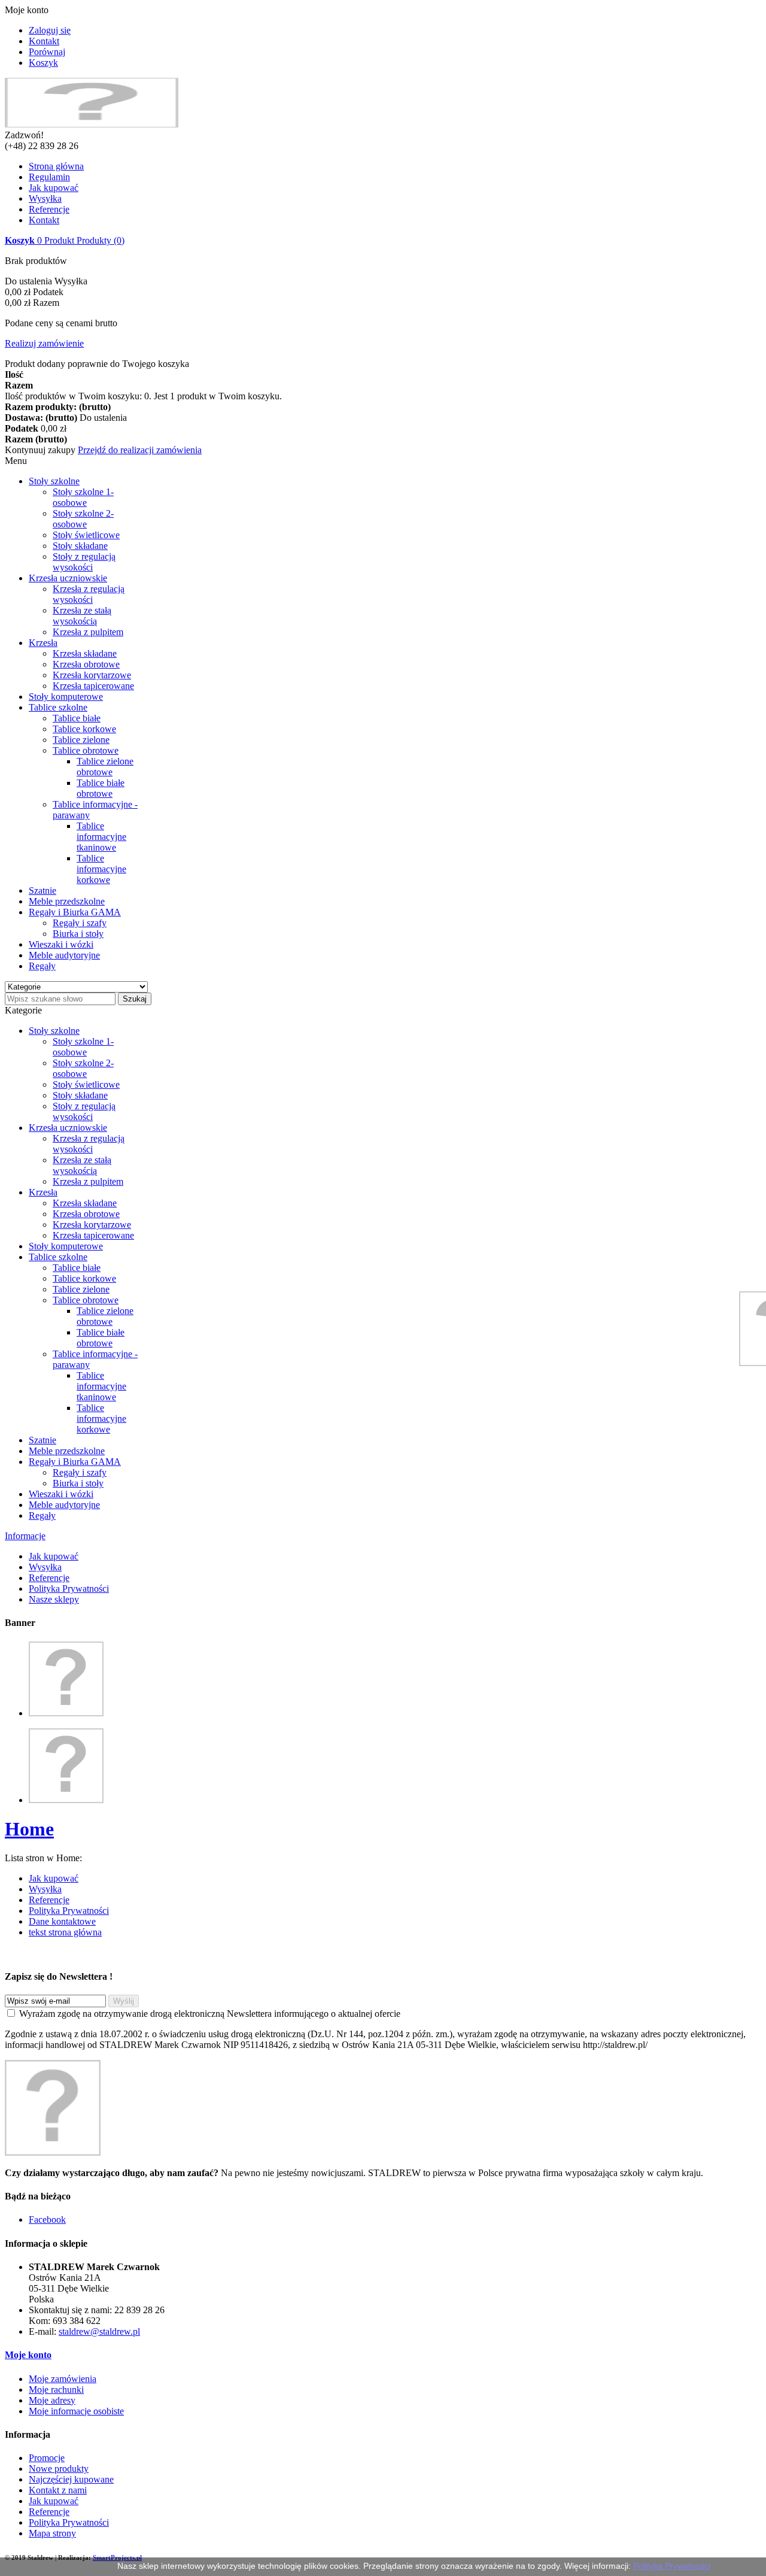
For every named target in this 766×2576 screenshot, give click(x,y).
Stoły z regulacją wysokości (84, 562)
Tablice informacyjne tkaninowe (101, 837)
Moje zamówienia (63, 2379)
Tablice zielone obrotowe (105, 767)
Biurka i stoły (78, 934)
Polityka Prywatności (69, 1589)
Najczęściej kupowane (71, 2479)
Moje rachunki (56, 2390)
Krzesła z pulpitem (88, 632)
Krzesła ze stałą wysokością (82, 616)
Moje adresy (52, 2400)
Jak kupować (54, 188)
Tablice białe (77, 718)
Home (29, 1829)
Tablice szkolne (58, 707)
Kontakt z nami (58, 2490)
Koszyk (43, 63)
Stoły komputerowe (66, 697)
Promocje (47, 2458)
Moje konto (28, 2355)
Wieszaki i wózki (61, 944)
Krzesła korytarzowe (92, 675)
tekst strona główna (65, 1932)
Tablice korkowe (84, 729)
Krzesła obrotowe (86, 664)
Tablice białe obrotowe (101, 788)
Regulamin (49, 177)
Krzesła (43, 643)
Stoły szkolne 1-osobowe (83, 497)
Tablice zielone (81, 740)
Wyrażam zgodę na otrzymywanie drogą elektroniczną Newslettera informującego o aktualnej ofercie (210, 2014)
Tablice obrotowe (86, 750)
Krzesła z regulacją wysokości (89, 594)
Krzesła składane (85, 653)
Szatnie (42, 890)
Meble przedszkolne (67, 901)
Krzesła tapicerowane (93, 686)
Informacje (25, 1536)
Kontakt (44, 41)
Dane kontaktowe (62, 1921)
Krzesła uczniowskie (68, 578)
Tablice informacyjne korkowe (101, 869)
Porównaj (47, 52)
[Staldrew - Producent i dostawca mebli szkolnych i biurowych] (92, 124)
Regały (42, 966)
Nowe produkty (59, 2469)
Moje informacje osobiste (76, 2411)
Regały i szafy (80, 923)
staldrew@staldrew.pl (99, 2331)
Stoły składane (80, 546)
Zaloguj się (50, 30)
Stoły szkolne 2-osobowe (83, 519)
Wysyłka (45, 198)
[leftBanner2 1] (66, 1800)
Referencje (49, 209)
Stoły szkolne (54, 481)
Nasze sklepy (54, 1599)
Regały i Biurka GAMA (75, 912)
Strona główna (56, 166)
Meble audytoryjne (64, 955)
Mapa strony (52, 2533)
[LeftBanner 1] (66, 1713)
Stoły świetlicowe (86, 535)
